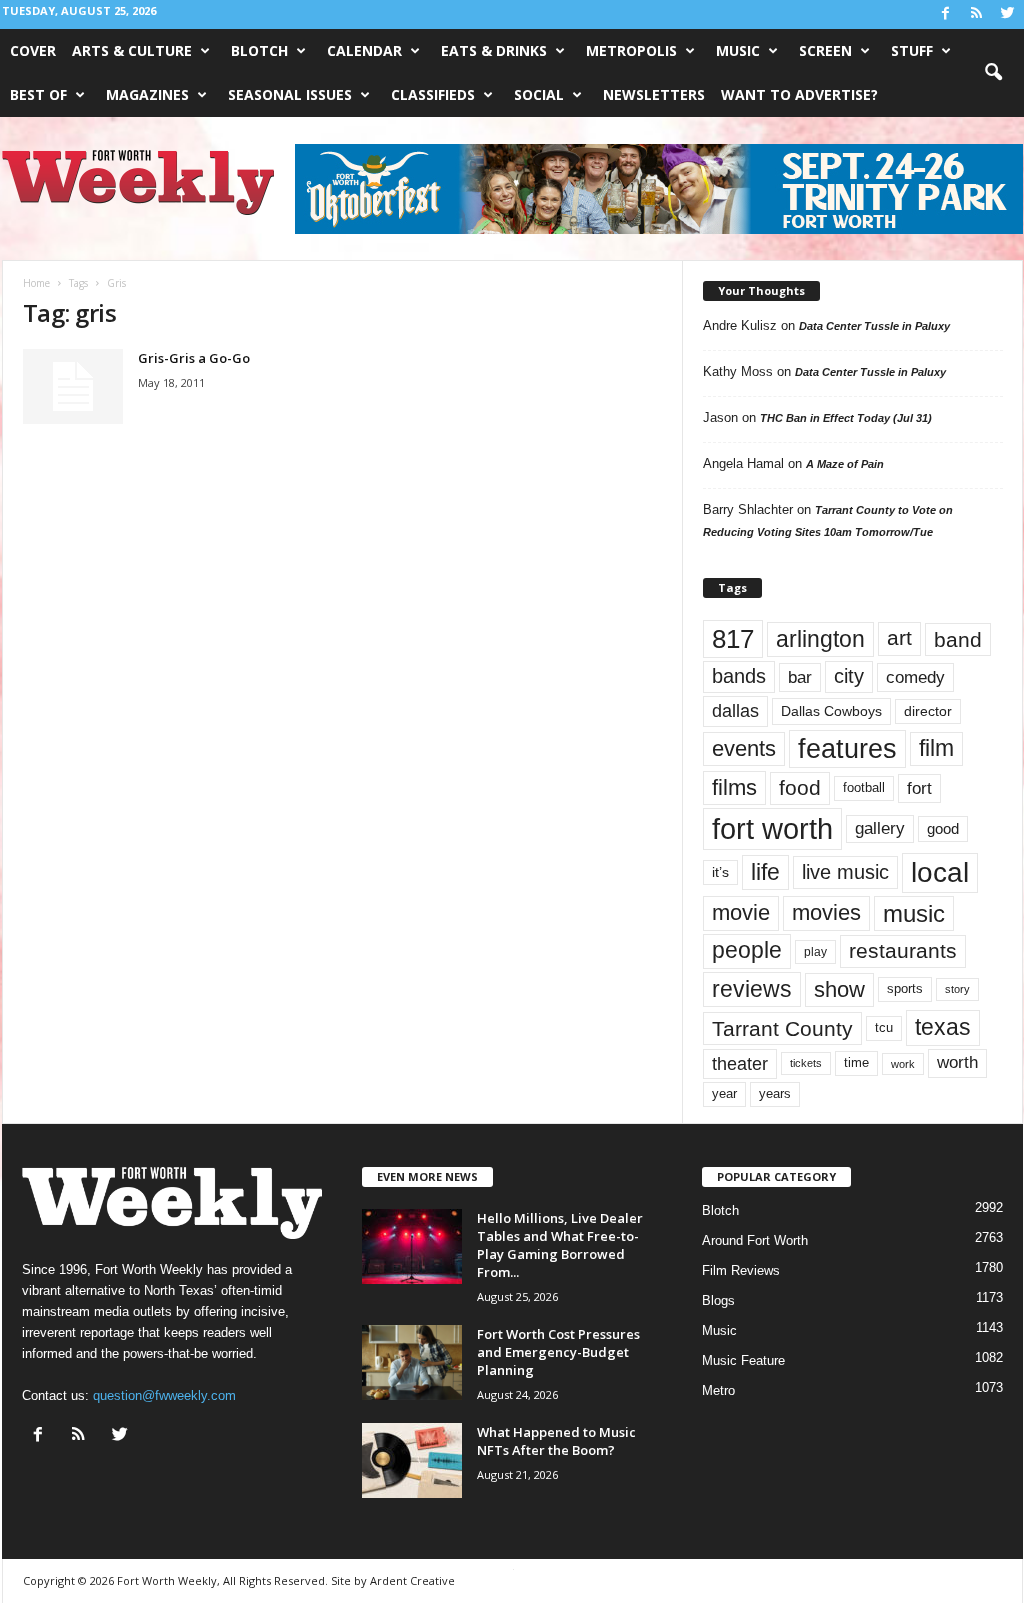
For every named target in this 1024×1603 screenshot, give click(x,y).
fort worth (772, 828)
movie (741, 912)
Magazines (147, 94)
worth (957, 1062)
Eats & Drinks (494, 50)
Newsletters (654, 94)
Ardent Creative (412, 1580)
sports (905, 989)
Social (539, 94)
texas (943, 1027)
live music (845, 871)
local (940, 872)
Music (738, 50)
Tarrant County (782, 1028)
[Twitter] (1008, 14)
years (775, 1093)
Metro (718, 1390)
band (958, 639)
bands (739, 676)
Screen (825, 50)
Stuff (912, 50)
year (724, 1094)
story (957, 989)
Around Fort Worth (755, 1240)
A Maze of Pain (845, 464)
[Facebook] (946, 14)
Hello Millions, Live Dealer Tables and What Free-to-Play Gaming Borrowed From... (560, 1245)
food (800, 788)
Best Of (38, 94)
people (747, 950)
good (943, 829)
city (849, 676)
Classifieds (433, 94)
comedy (915, 677)
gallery (880, 828)
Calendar (364, 50)
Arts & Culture (132, 50)
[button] (993, 73)
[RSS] (977, 14)
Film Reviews (741, 1270)
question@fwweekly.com (164, 1395)
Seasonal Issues (290, 94)
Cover (33, 50)
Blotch (259, 50)
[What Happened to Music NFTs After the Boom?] (412, 1460)
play (815, 952)
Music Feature (743, 1360)
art (899, 638)
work (903, 1064)
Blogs (718, 1300)
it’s (720, 872)
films (734, 787)
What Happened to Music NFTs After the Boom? (556, 1441)
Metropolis (631, 50)
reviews (752, 989)
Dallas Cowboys (831, 711)
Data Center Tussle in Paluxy (874, 326)
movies (826, 912)
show (839, 989)
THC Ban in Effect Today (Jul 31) (846, 418)
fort (919, 788)
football (864, 787)
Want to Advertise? (799, 94)
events (744, 748)
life (765, 872)
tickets (806, 1063)
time (856, 1062)
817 (733, 639)
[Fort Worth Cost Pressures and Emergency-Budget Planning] (412, 1362)
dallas (735, 710)
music (914, 913)
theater (740, 1063)
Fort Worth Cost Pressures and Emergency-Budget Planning (558, 1352)
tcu (884, 1027)
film (936, 748)
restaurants (903, 951)
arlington (820, 639)
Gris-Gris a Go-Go (194, 358)
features (847, 749)
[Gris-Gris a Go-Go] (73, 386)
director (928, 711)
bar (800, 677)
